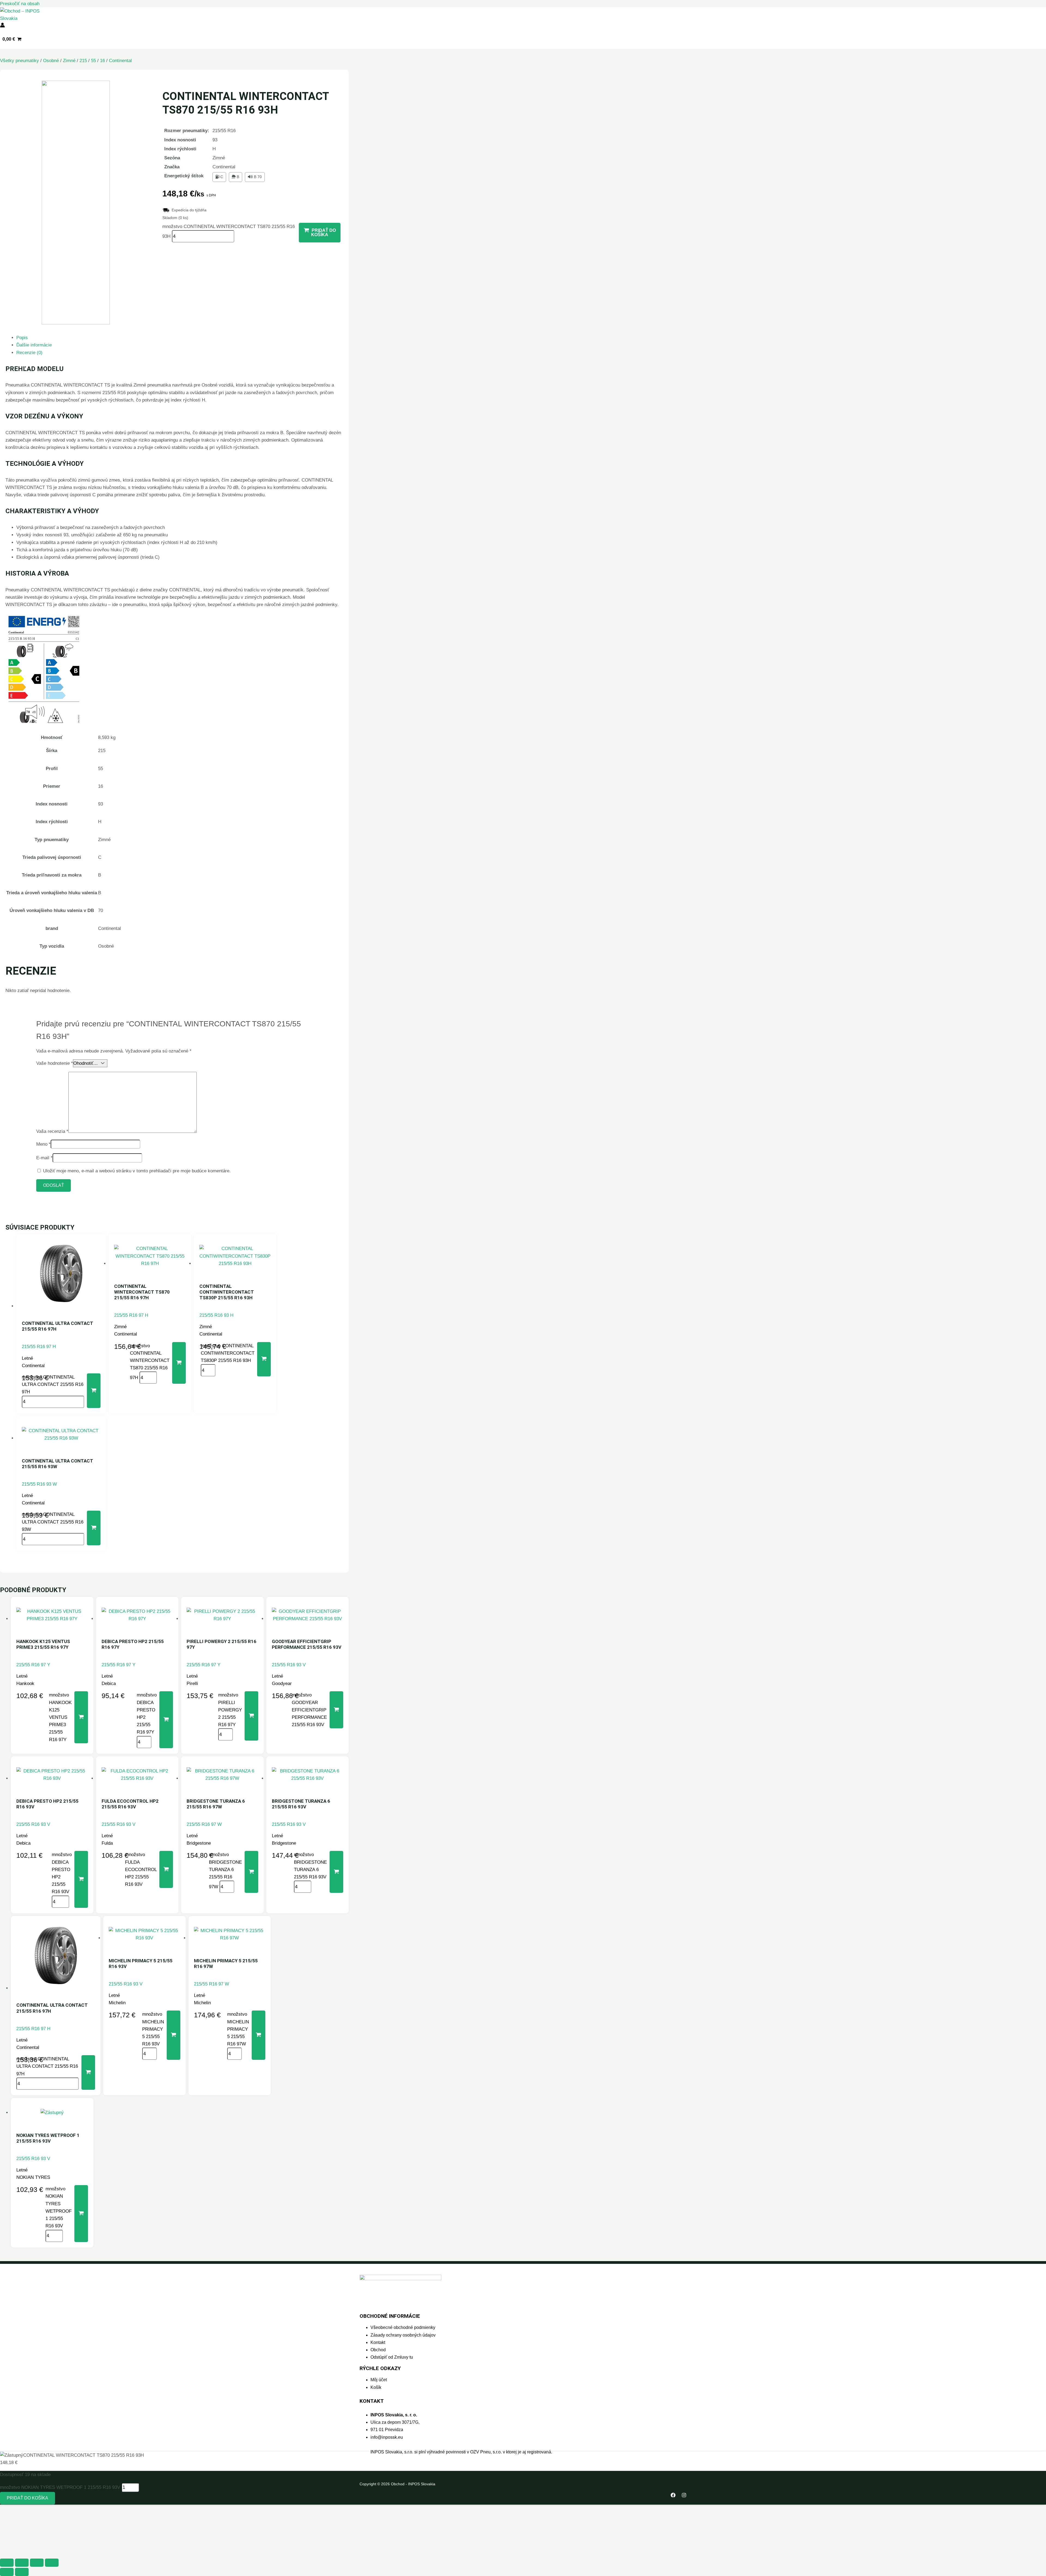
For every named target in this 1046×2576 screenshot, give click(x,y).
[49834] (81, 2213)
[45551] (251, 1872)
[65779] (166, 1720)
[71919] (251, 1716)
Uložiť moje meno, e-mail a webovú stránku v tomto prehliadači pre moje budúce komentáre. (137, 1171)
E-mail (44, 1158)
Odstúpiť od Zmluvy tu (392, 2357)
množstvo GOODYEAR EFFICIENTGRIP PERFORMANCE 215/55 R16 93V (309, 1710)
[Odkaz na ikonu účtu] (2, 26)
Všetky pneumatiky (19, 61)
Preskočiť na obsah (20, 4)
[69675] (259, 2035)
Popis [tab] (22, 338)
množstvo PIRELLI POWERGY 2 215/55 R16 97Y (230, 1710)
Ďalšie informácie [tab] (34, 345)
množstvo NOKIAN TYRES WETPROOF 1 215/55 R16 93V (60, 2487)
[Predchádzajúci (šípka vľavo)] (7, 2572)
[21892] (336, 1710)
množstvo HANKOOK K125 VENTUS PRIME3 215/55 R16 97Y (60, 1717)
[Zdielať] (37, 2563)
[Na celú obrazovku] (22, 2563)
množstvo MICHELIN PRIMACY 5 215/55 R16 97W (238, 2029)
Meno (43, 1144)
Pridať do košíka (28, 2498)
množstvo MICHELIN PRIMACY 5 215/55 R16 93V (153, 2029)
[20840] (166, 1869)
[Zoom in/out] (7, 2563)
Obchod (378, 2350)
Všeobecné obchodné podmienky (403, 2327)
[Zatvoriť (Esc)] (52, 2563)
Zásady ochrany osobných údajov (403, 2335)
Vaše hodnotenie (55, 1063)
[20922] (81, 1879)
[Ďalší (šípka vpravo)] (22, 2572)
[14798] (264, 1359)
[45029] (336, 1872)
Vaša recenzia (52, 1131)
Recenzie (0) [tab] (29, 353)
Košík (376, 2387)
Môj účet (379, 2380)
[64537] (81, 1717)
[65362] (94, 1391)
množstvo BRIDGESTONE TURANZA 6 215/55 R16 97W (225, 1871)
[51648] (94, 1528)
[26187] (179, 1363)
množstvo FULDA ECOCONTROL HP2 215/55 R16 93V (141, 1869)
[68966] (174, 2035)
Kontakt (378, 2342)
